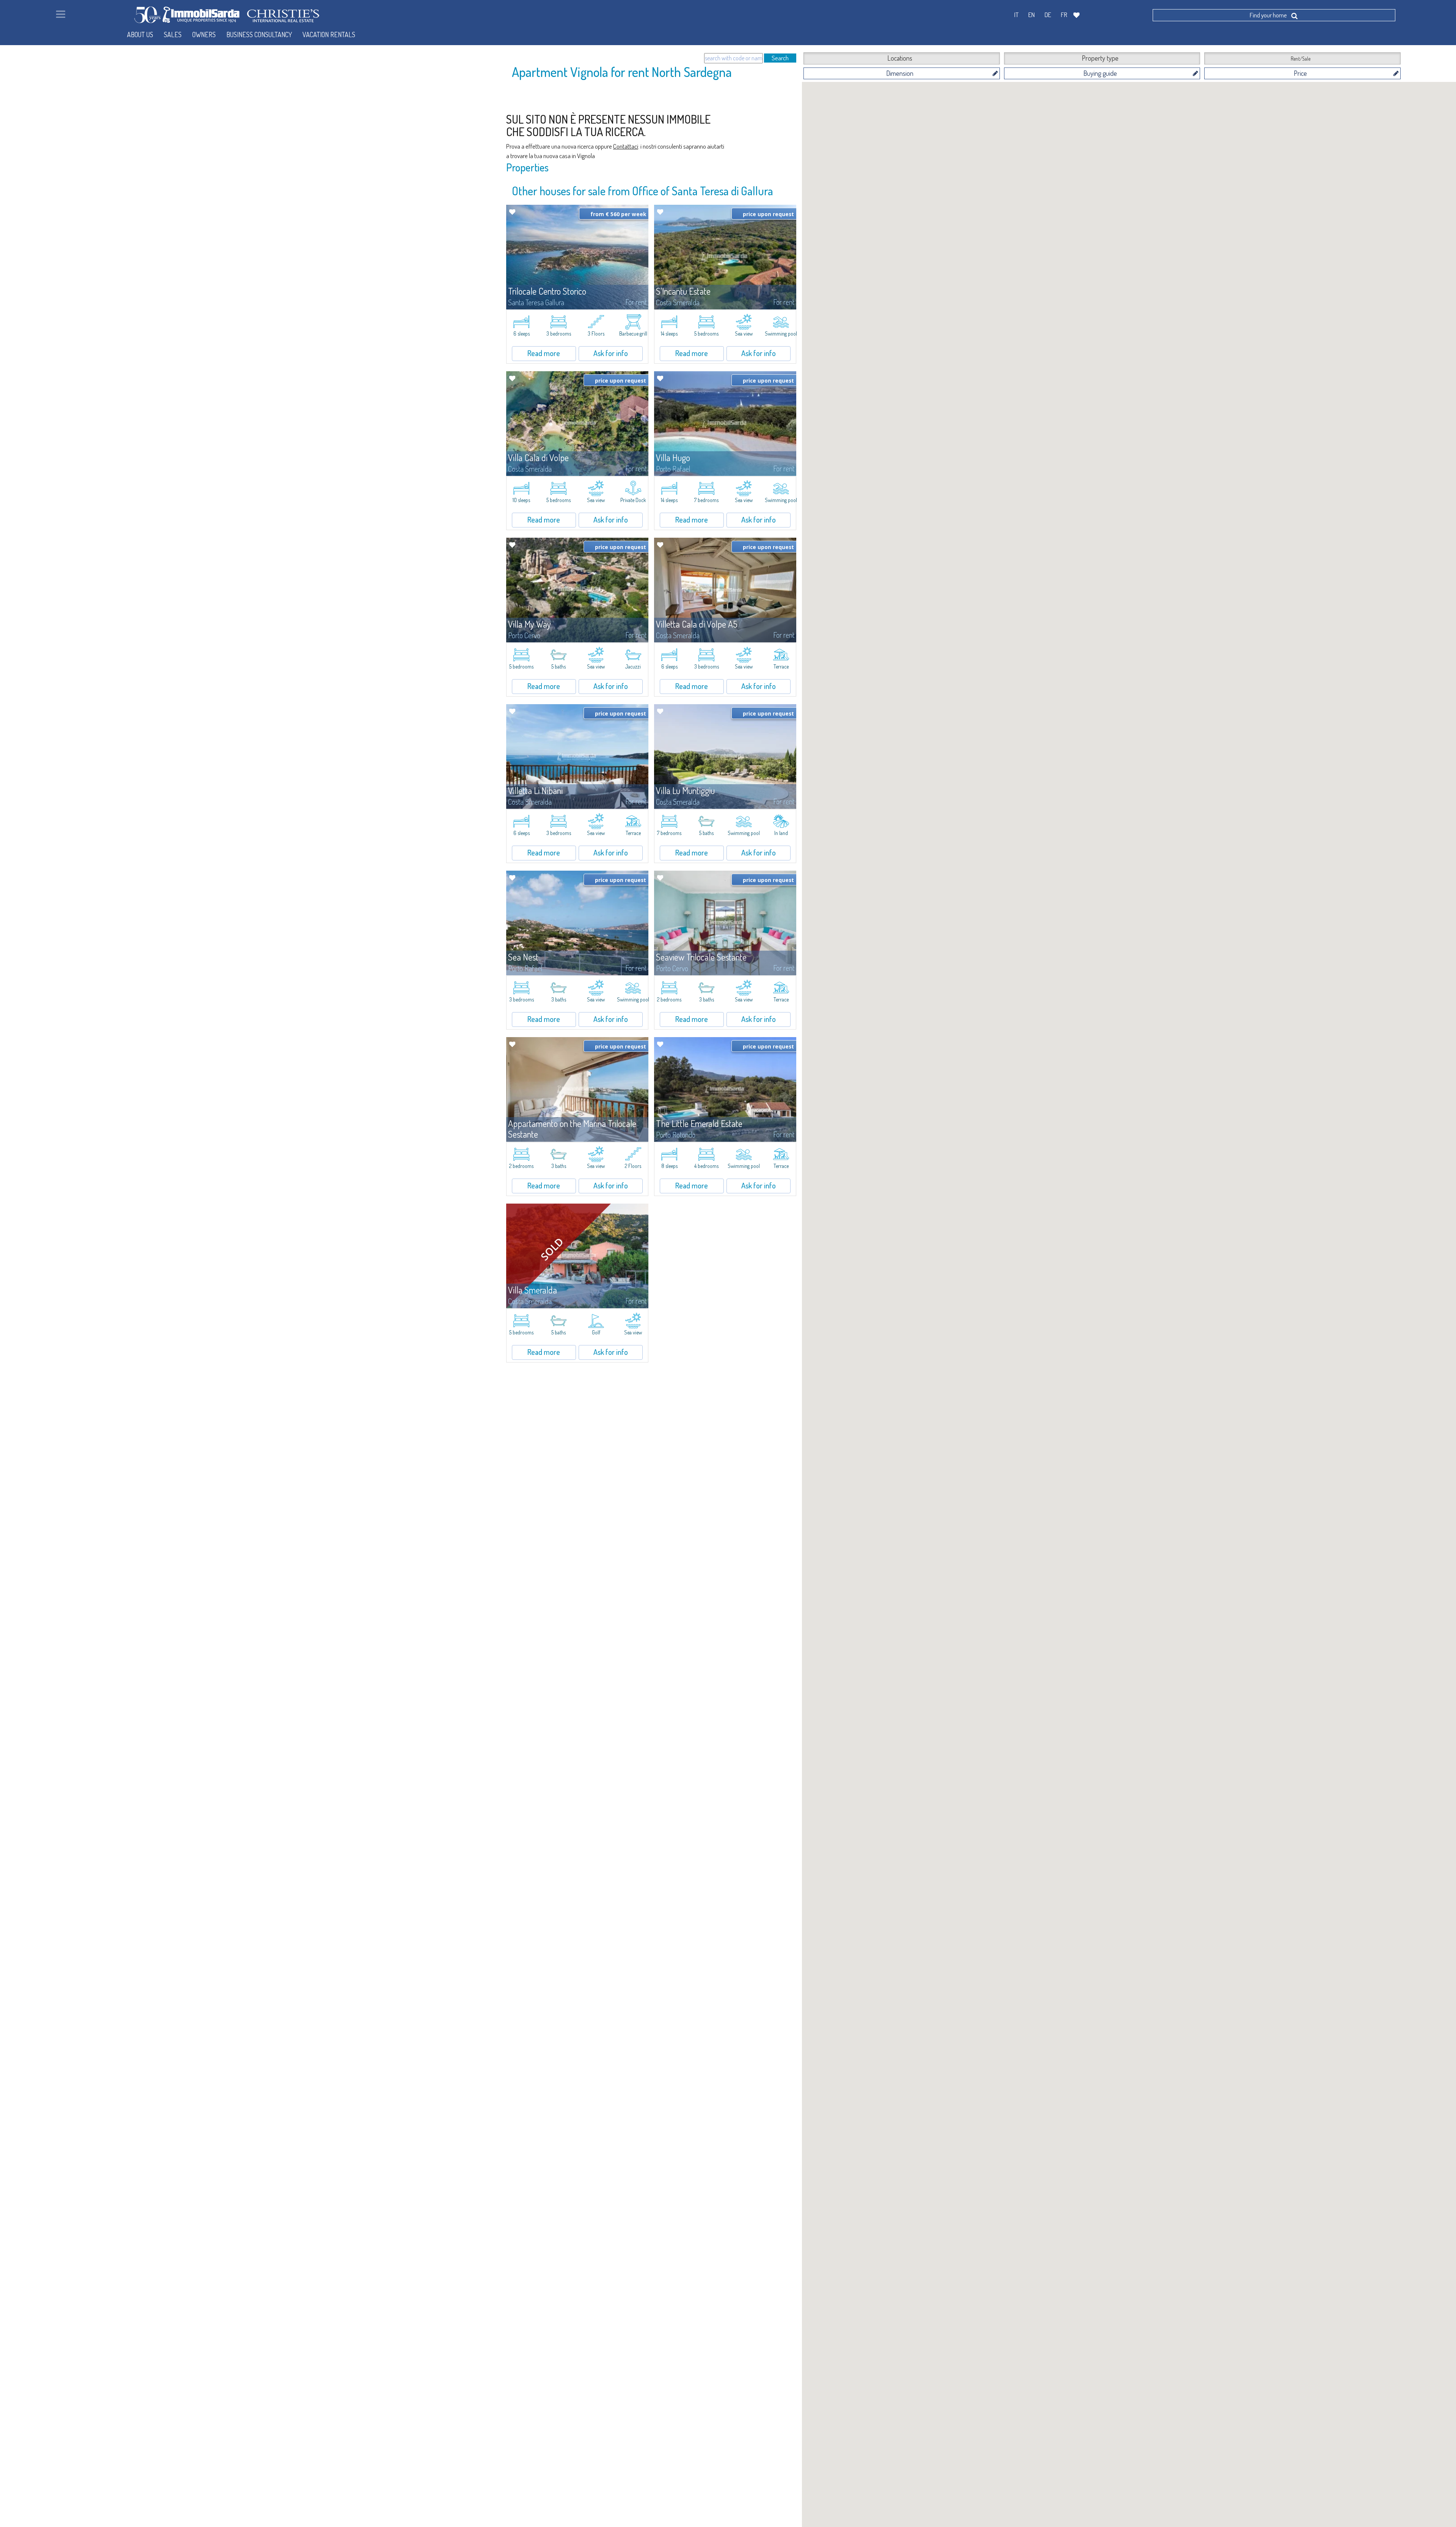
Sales (173, 35)
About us (140, 35)
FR (1064, 15)
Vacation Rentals (329, 35)
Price (1300, 73)
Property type (1100, 58)
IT (1016, 15)
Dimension (900, 73)
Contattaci (626, 146)
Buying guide (1100, 73)
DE (1048, 15)
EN (1032, 15)
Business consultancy (259, 35)
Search (780, 58)
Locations (900, 58)
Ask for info (611, 353)
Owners (204, 35)
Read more (544, 353)
